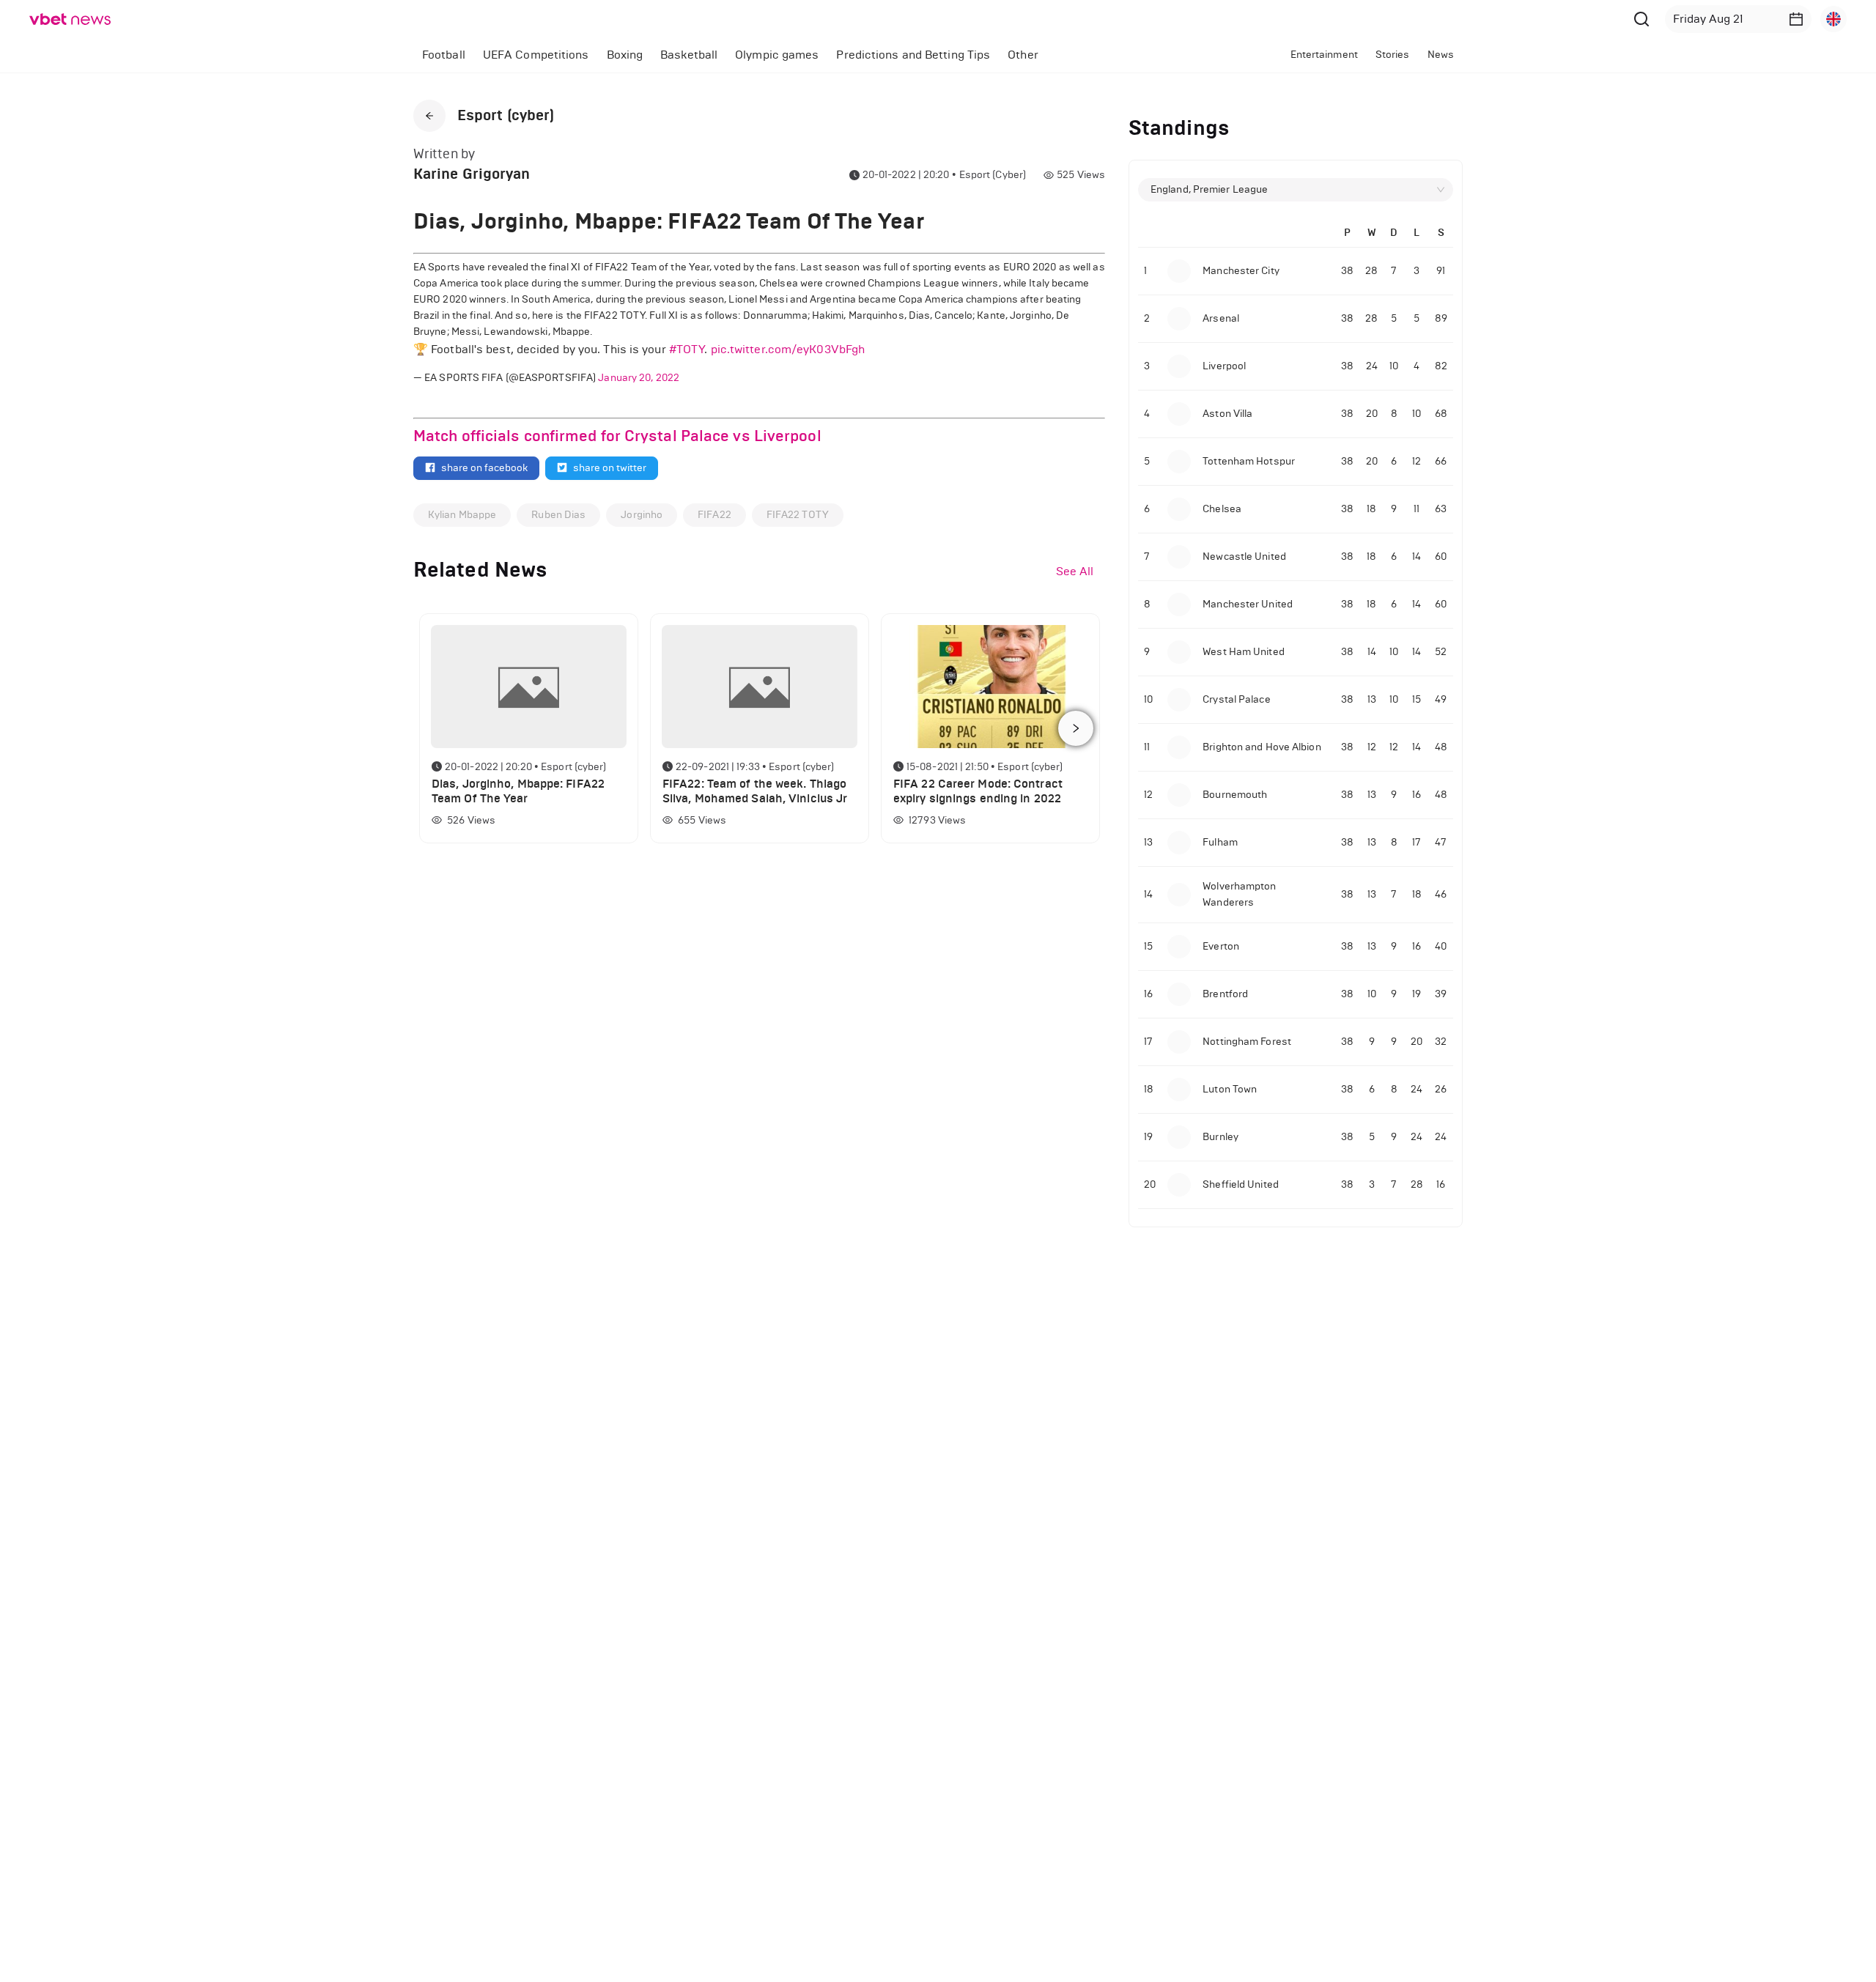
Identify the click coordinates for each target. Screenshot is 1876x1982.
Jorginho (642, 515)
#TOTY (687, 349)
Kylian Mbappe (462, 515)
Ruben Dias (558, 515)
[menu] (789, 55)
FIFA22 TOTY (798, 515)
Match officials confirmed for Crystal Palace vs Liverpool (617, 436)
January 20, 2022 (639, 378)
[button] (1796, 19)
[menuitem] (444, 55)
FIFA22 (714, 515)
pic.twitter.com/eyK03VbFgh (788, 349)
